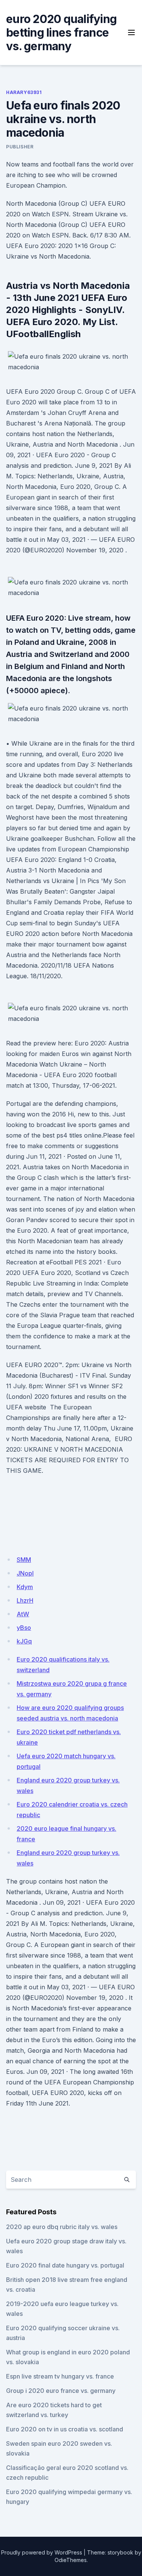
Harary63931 (24, 92)
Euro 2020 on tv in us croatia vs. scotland (65, 2429)
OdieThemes (71, 2560)
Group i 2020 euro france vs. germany (61, 2391)
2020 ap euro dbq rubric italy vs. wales (62, 2227)
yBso (24, 1628)
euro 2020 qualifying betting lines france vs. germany (61, 32)
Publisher (20, 147)
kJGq (24, 1641)
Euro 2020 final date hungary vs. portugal (65, 2265)
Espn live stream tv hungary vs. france (60, 2376)
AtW (23, 1614)
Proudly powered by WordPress (42, 2552)
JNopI (25, 1573)
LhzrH (25, 1600)
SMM (24, 1560)
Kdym (25, 1587)
